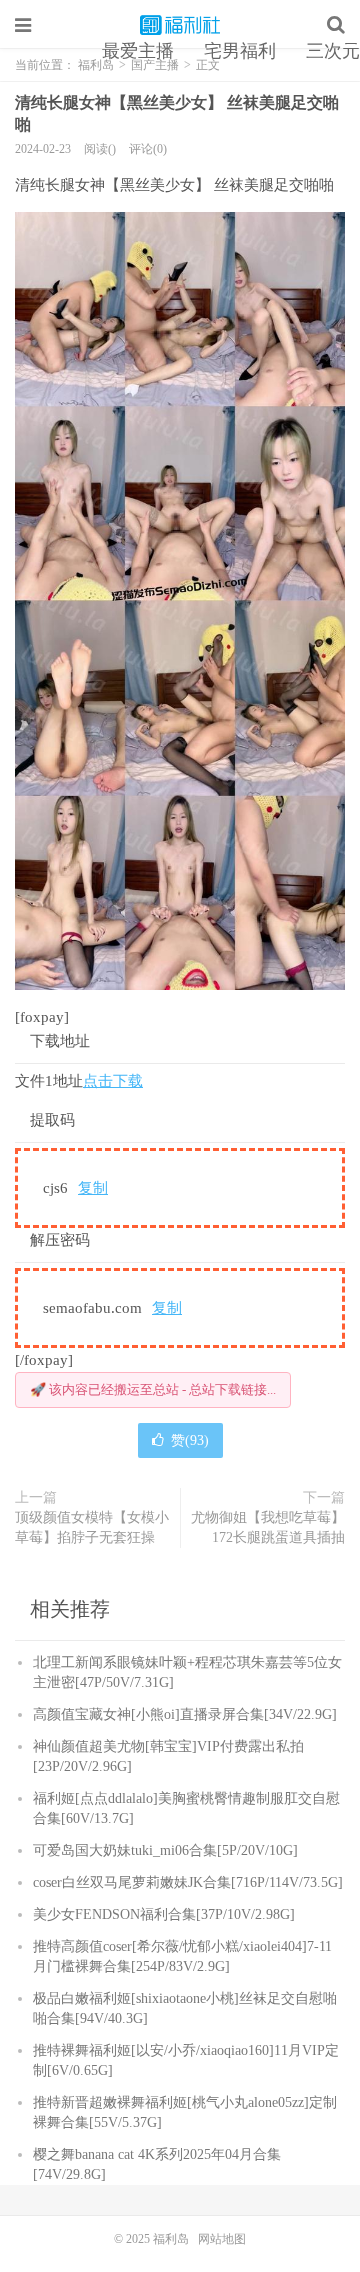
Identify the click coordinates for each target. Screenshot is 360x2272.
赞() (190, 1440)
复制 (93, 1188)
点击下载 (113, 1081)
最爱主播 (138, 51)
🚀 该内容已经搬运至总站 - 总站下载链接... (153, 1389)
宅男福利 (240, 51)
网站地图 (222, 2239)
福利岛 (180, 25)
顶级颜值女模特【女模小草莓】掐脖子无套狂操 (92, 1527)
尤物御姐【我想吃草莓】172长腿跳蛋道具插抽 (268, 1527)
